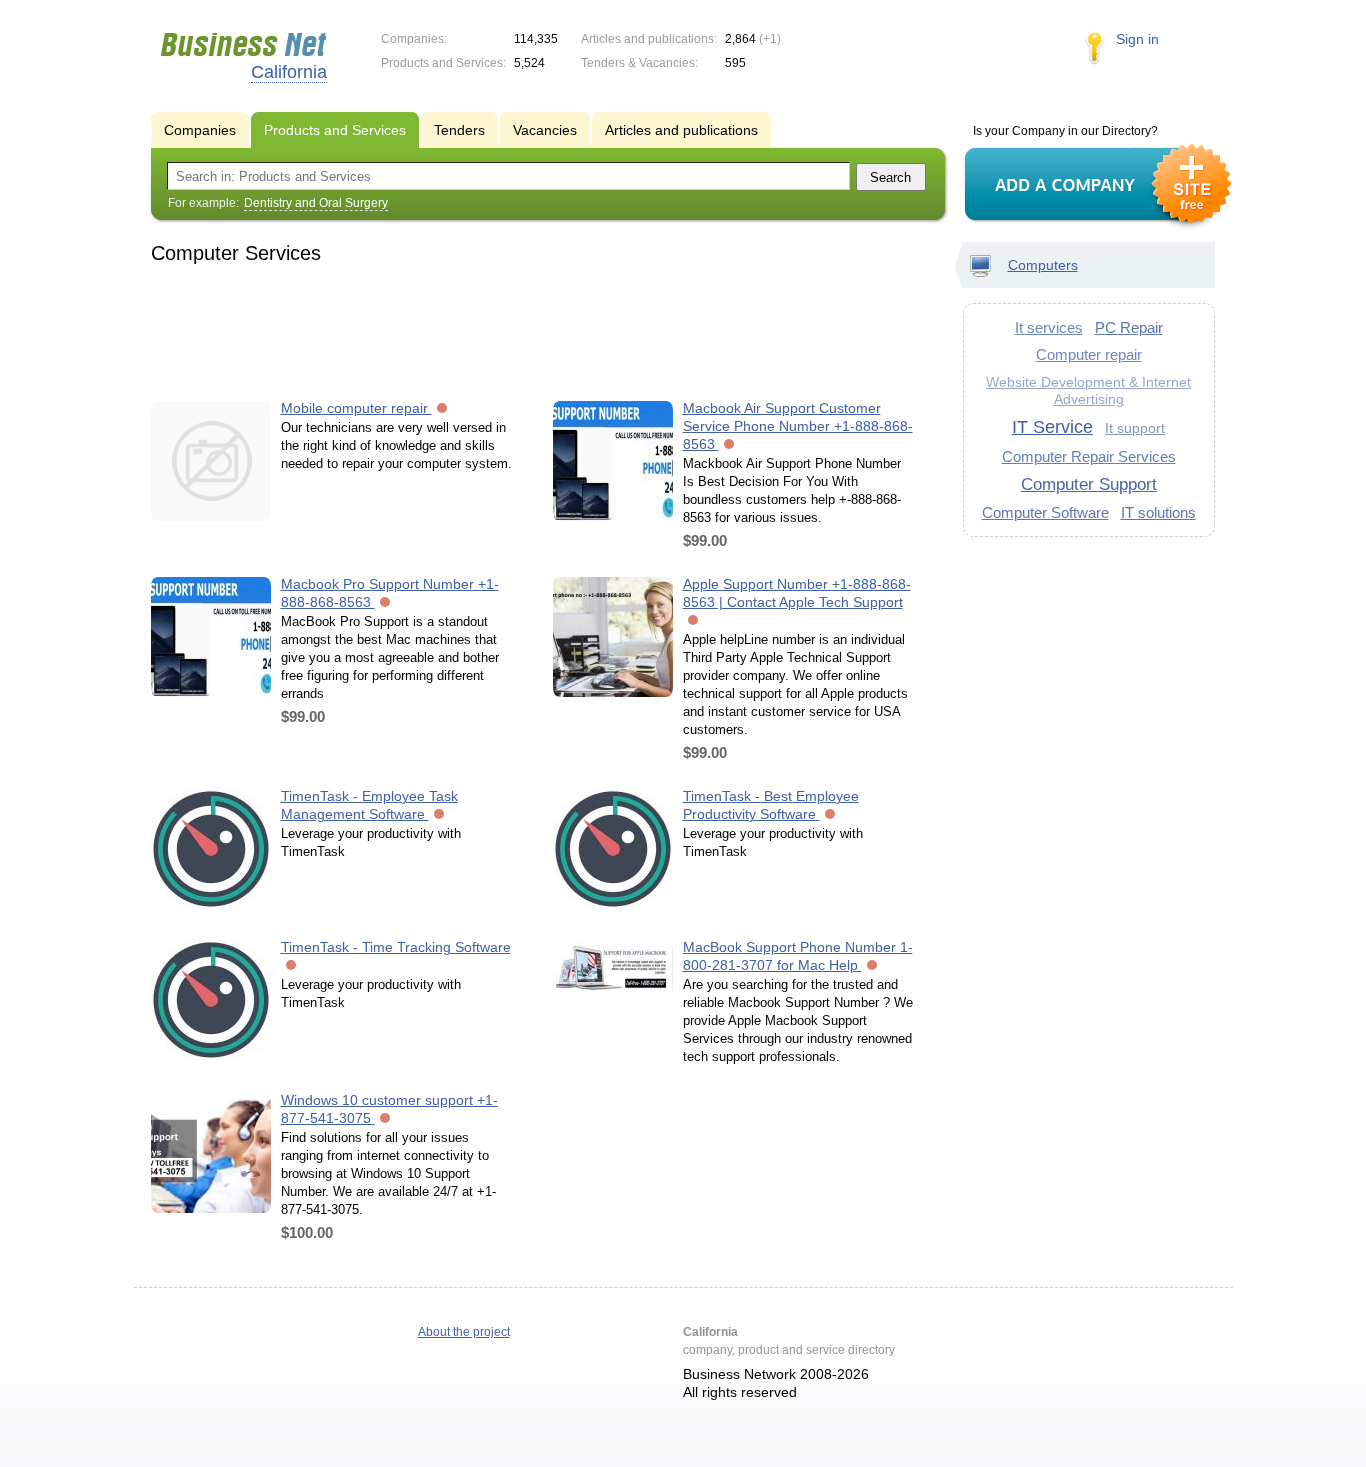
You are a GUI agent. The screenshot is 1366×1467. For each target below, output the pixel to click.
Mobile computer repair (356, 408)
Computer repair (1089, 354)
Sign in (1137, 39)
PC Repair (1129, 327)
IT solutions (1158, 512)
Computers (1043, 265)
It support (1135, 428)
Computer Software (1045, 512)
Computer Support (1089, 484)
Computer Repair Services (1089, 456)
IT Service (1052, 427)
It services (1049, 327)
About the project (464, 1332)
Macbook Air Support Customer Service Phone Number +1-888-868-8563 (798, 426)
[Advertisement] (539, 329)
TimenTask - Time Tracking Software (396, 947)
